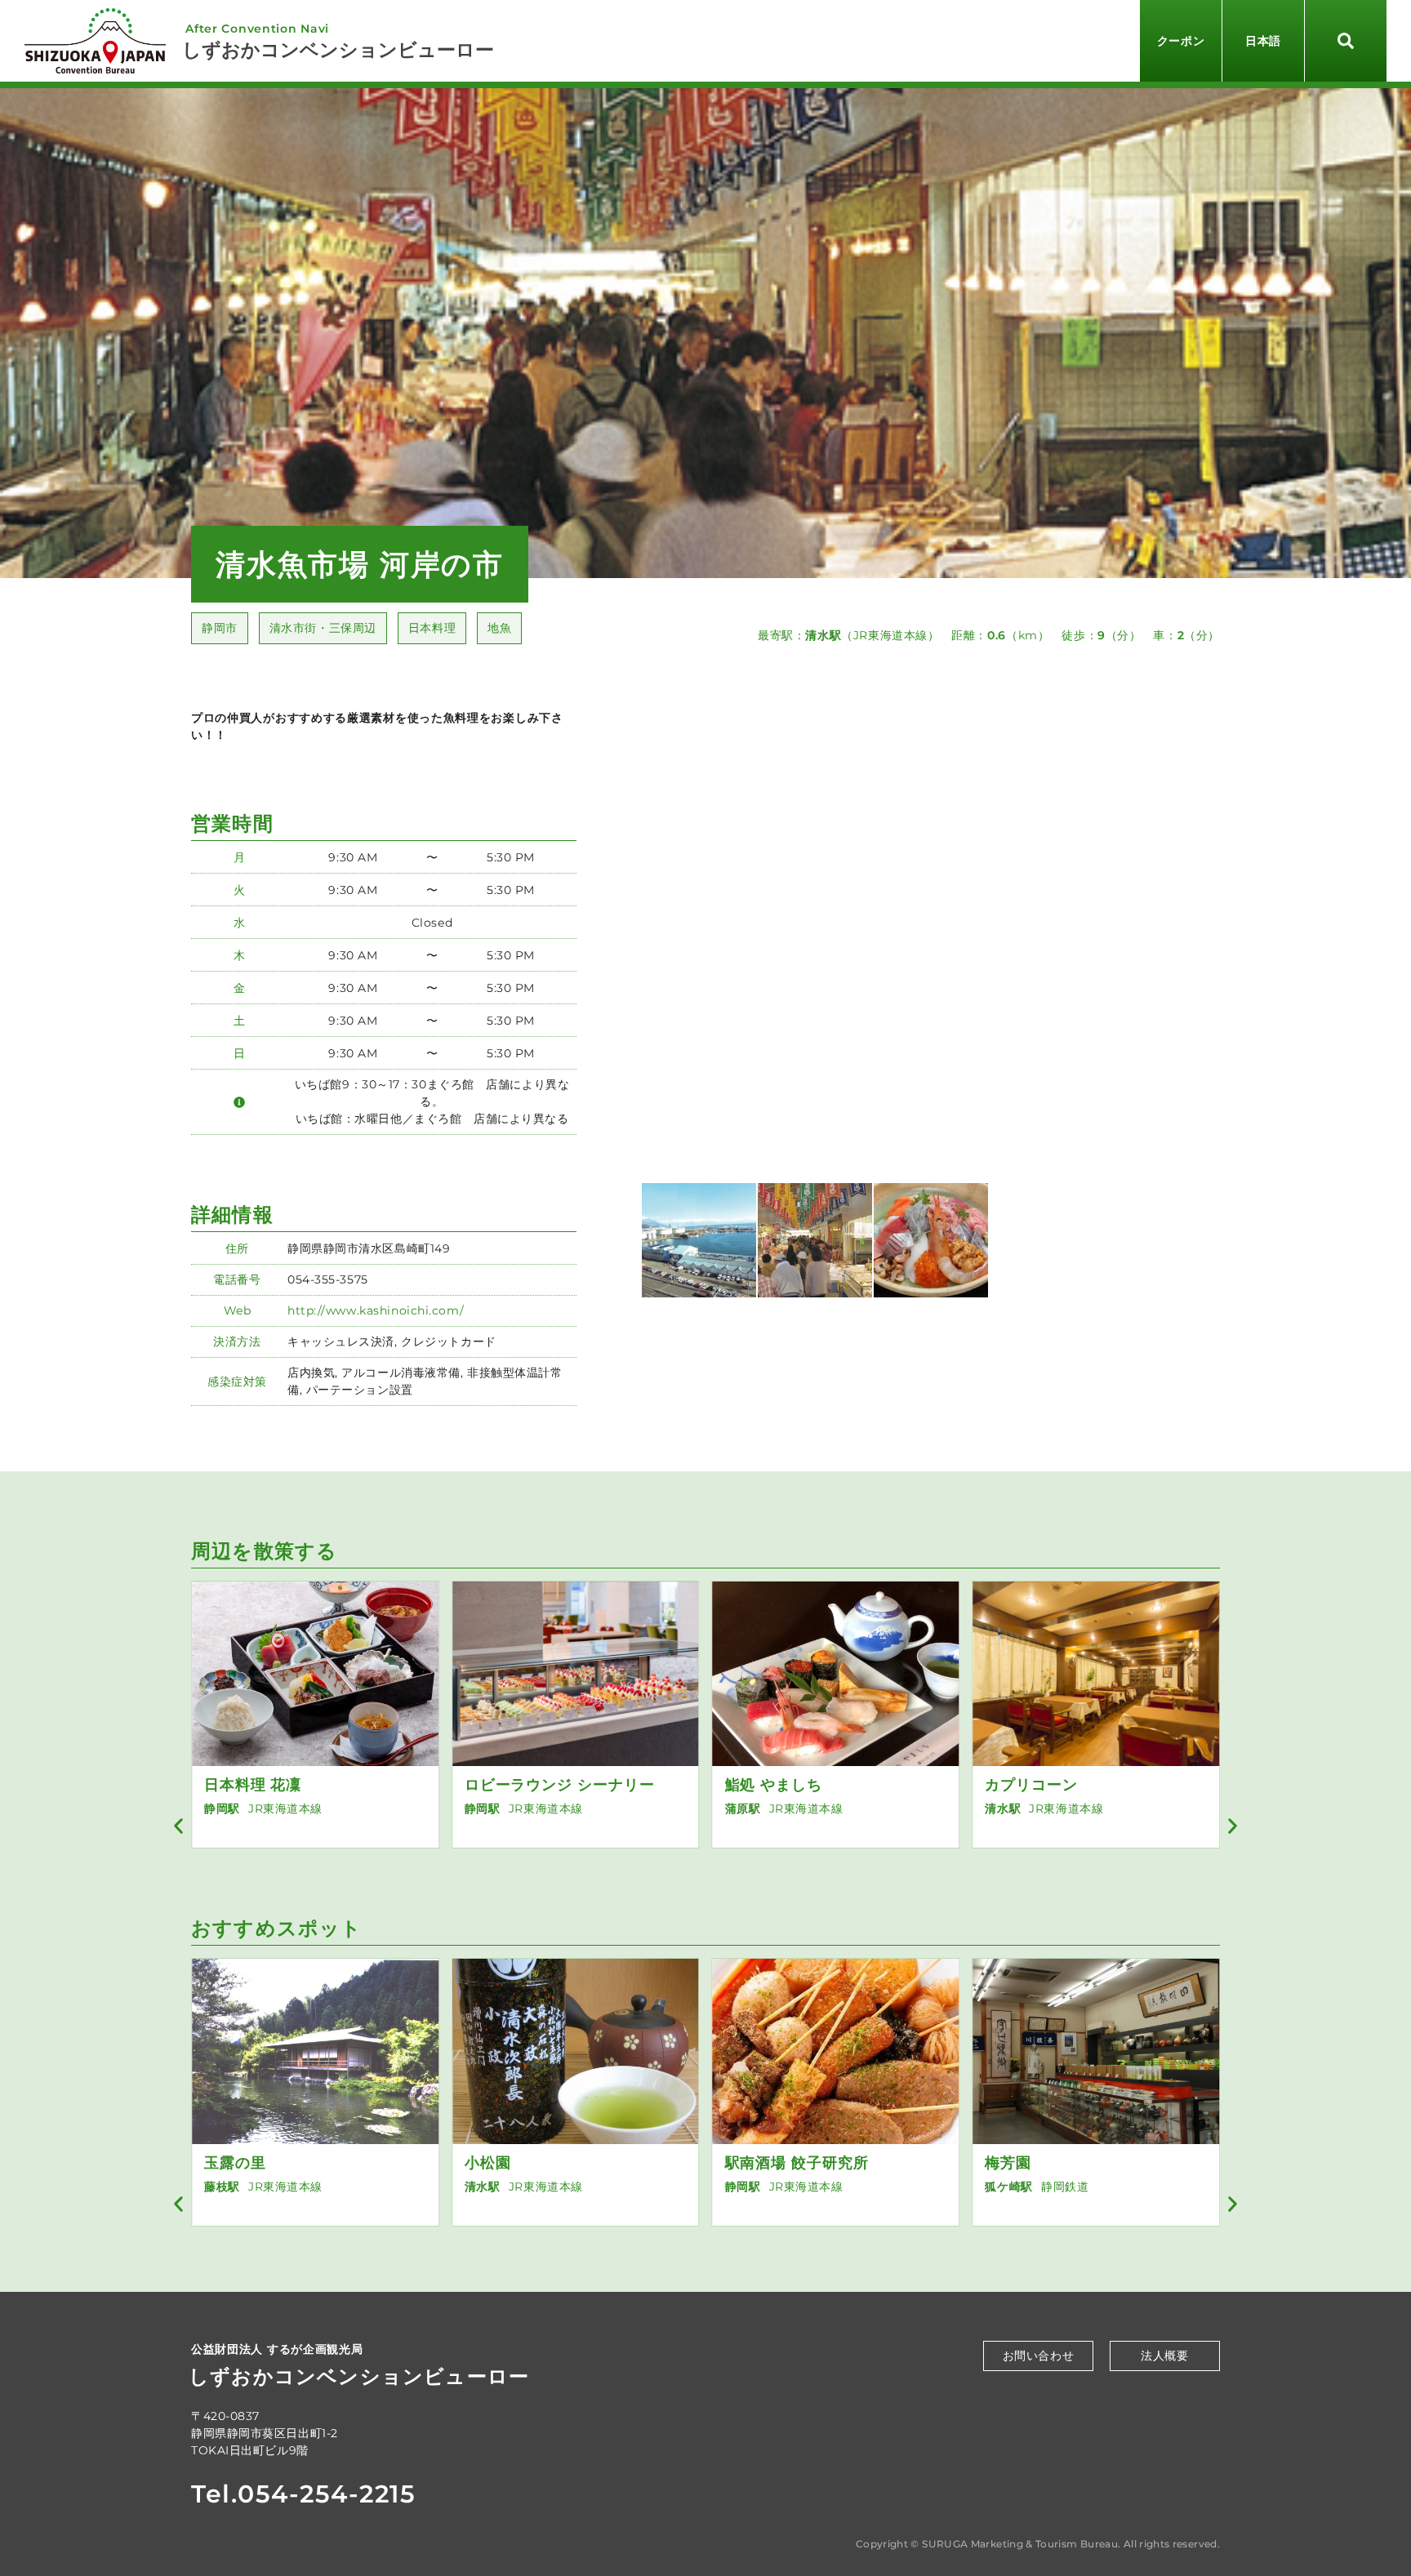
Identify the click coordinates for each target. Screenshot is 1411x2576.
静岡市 (220, 628)
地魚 (499, 628)
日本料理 (432, 628)
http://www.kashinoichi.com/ (376, 1310)
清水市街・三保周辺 (323, 628)
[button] (178, 1826)
